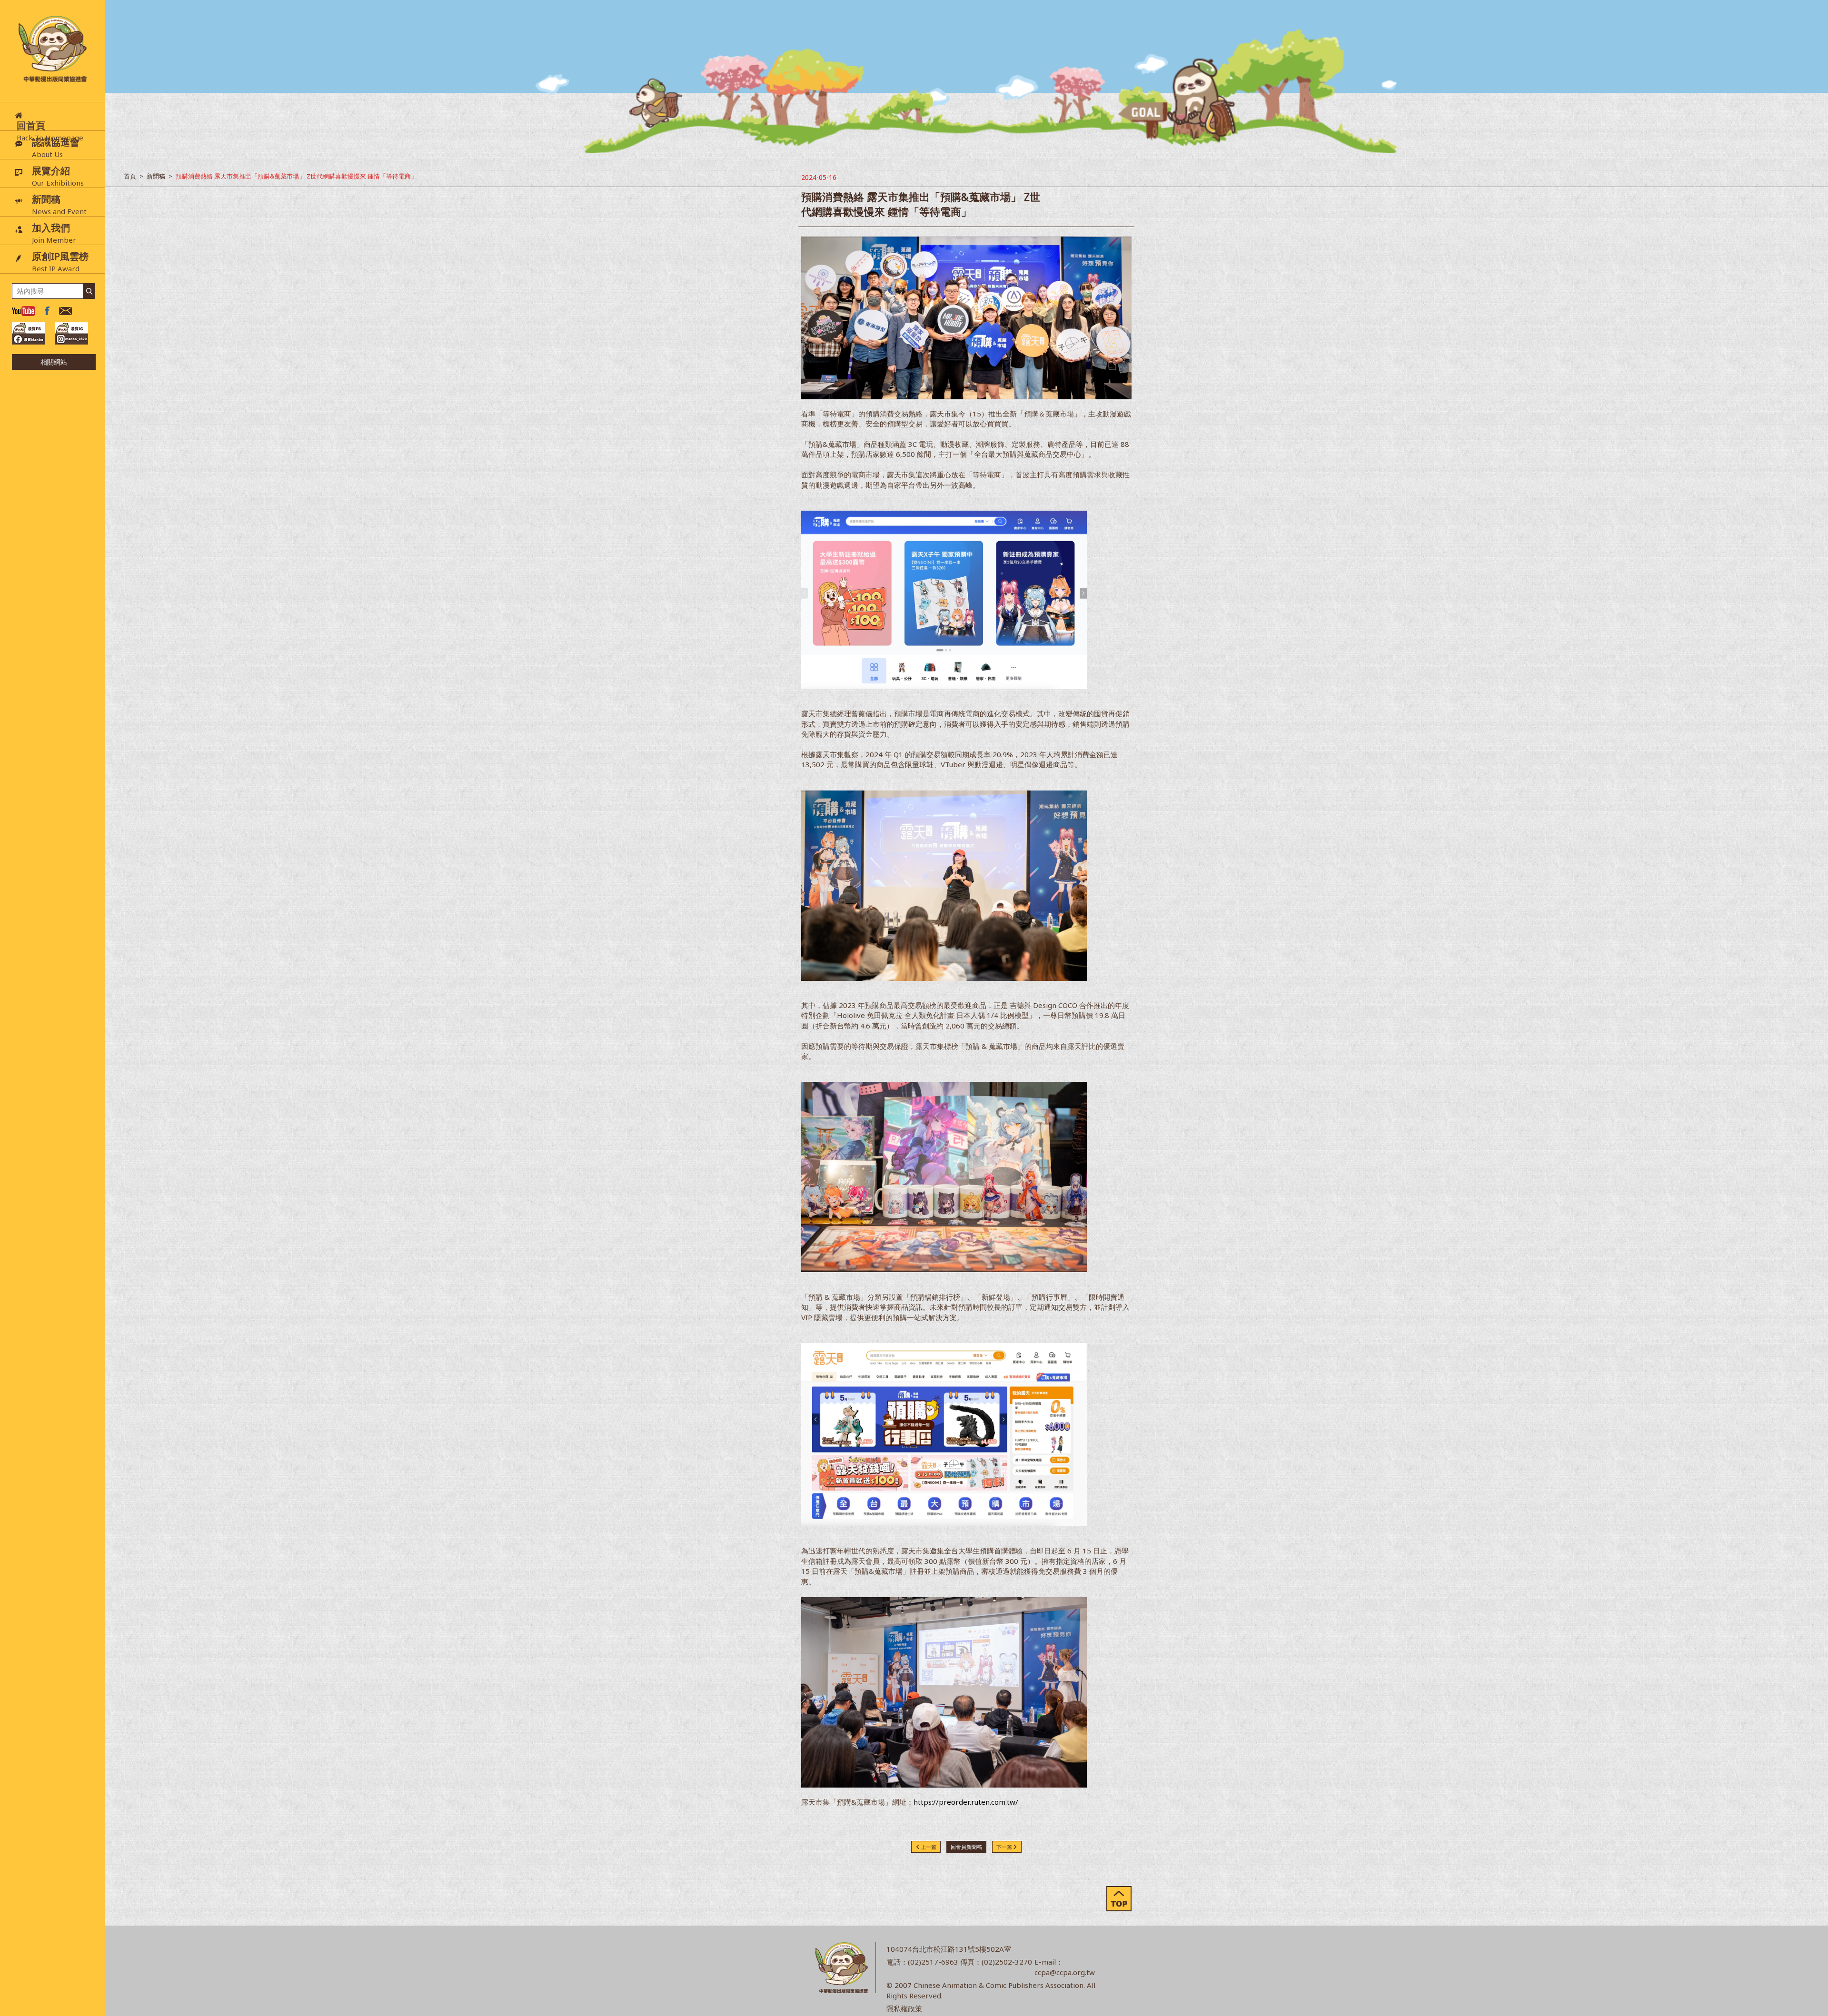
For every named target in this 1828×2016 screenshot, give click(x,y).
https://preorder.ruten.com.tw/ (966, 1802)
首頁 (130, 176)
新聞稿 (156, 176)
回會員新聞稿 (966, 1847)
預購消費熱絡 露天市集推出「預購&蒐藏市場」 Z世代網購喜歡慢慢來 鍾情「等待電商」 (296, 176)
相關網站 (54, 362)
